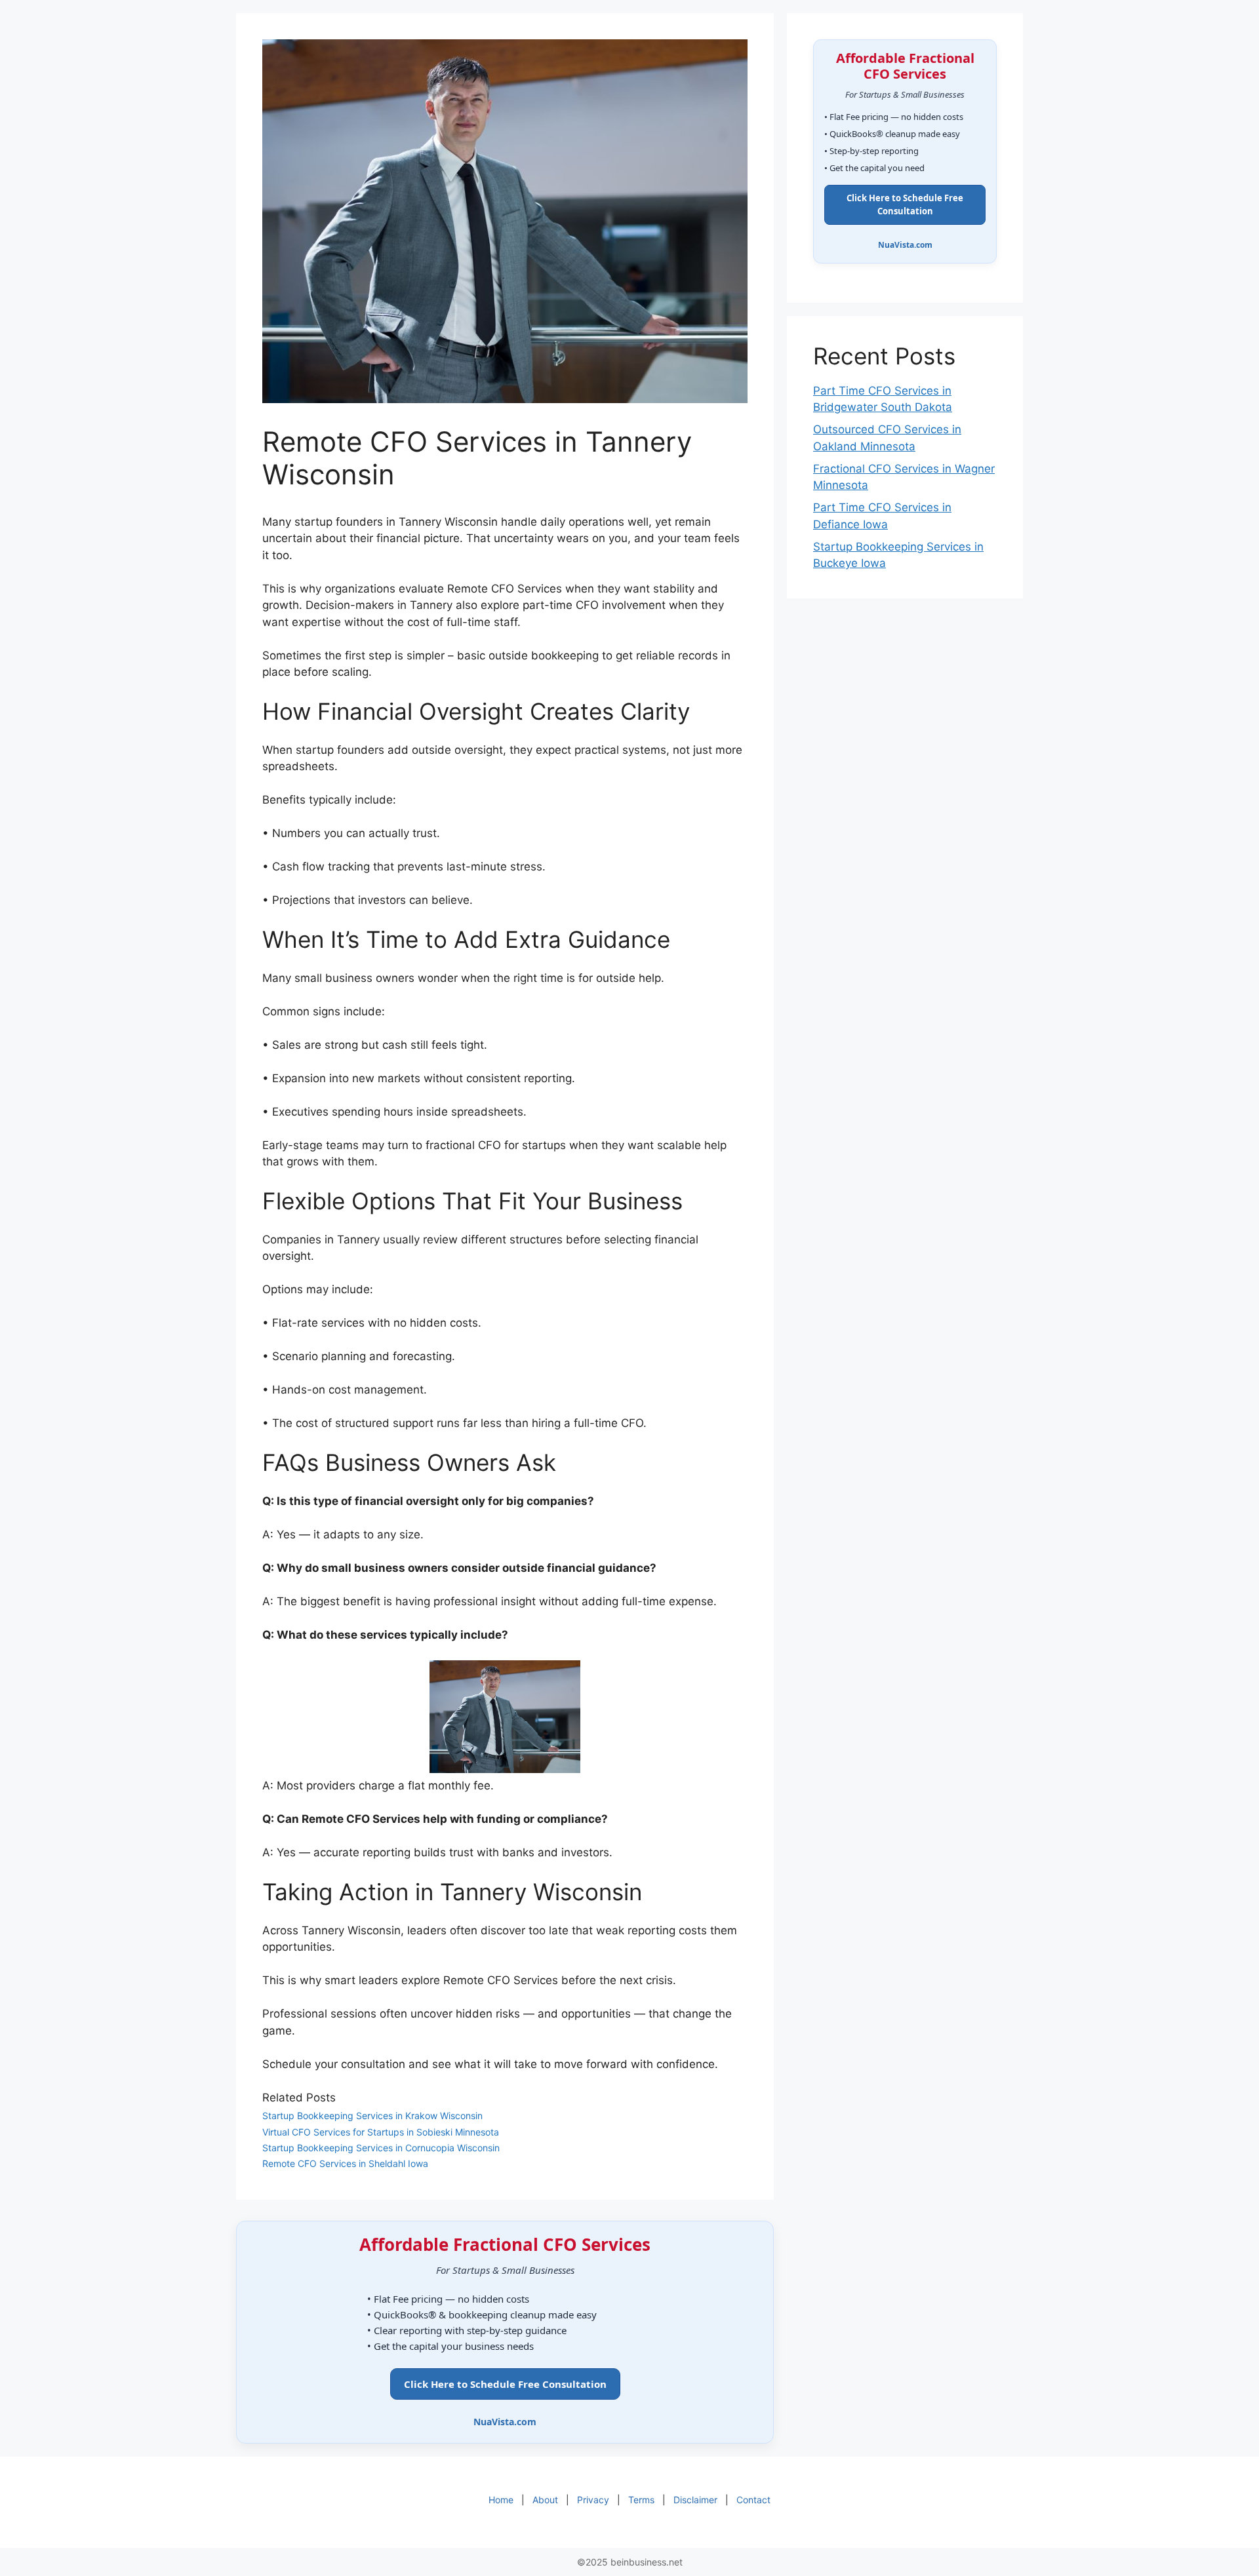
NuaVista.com (505, 2422)
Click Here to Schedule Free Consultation (505, 2384)
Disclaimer (695, 2500)
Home (501, 2500)
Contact (753, 2500)
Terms (641, 2500)
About (545, 2500)
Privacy (593, 2500)
